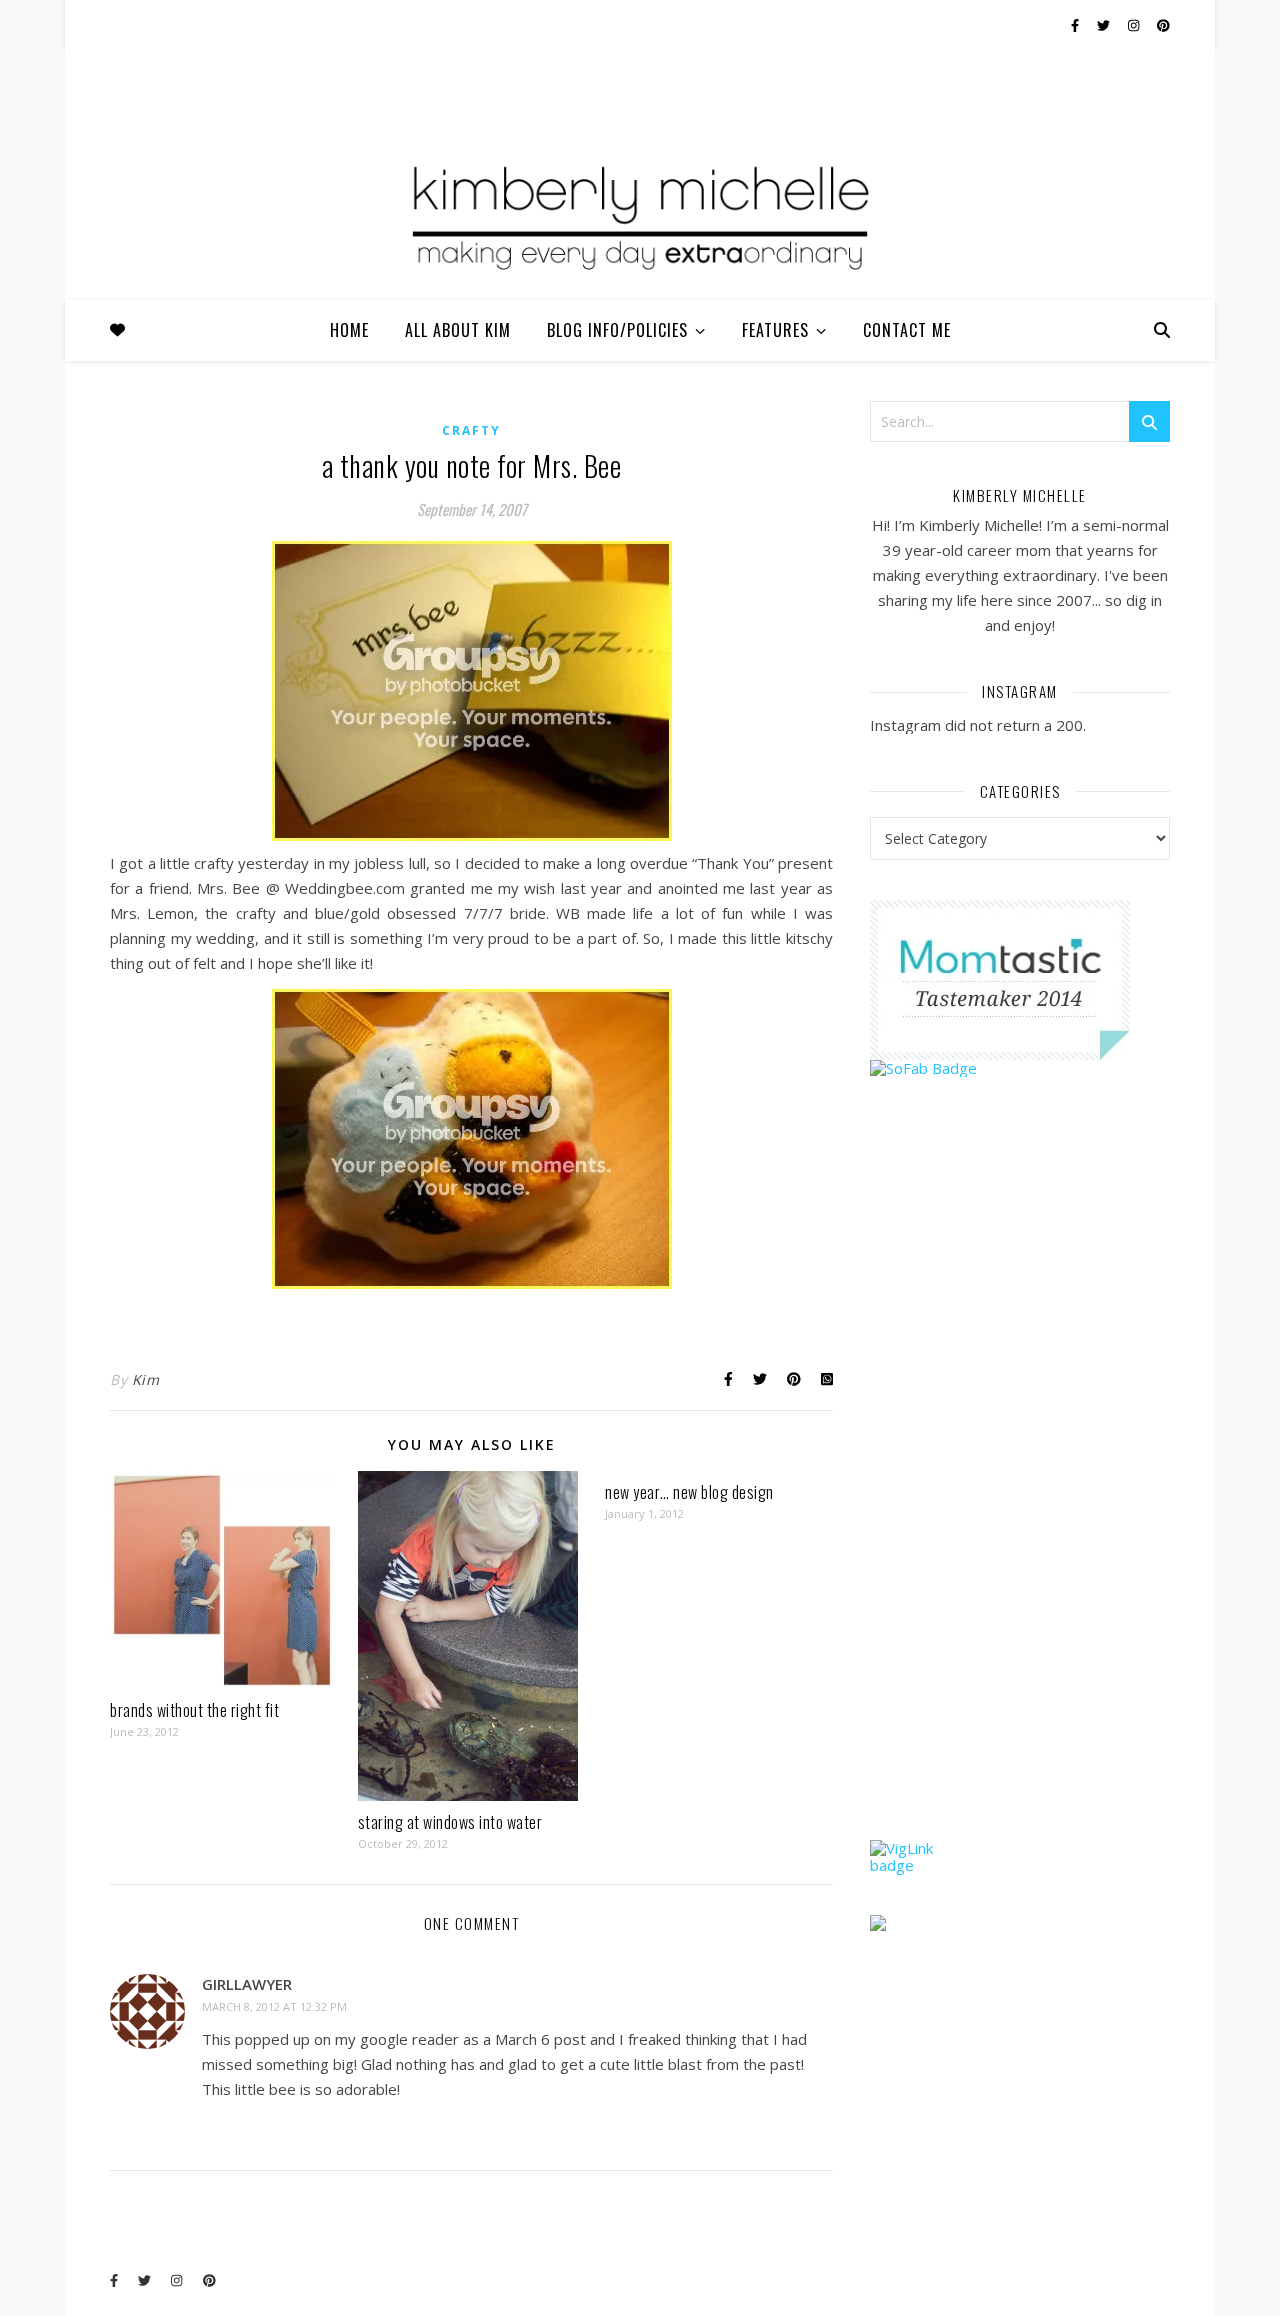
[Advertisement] (1020, 1497)
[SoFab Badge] (1020, 1068)
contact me (907, 330)
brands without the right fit (194, 1710)
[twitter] (1105, 25)
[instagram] (1135, 25)
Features (775, 330)
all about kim (458, 330)
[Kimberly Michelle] (640, 215)
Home (349, 330)
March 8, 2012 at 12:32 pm (274, 2006)
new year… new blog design (689, 1492)
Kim (146, 1379)
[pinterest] (1163, 25)
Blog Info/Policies (617, 330)
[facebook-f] (1076, 25)
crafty (471, 430)
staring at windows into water (450, 1822)
